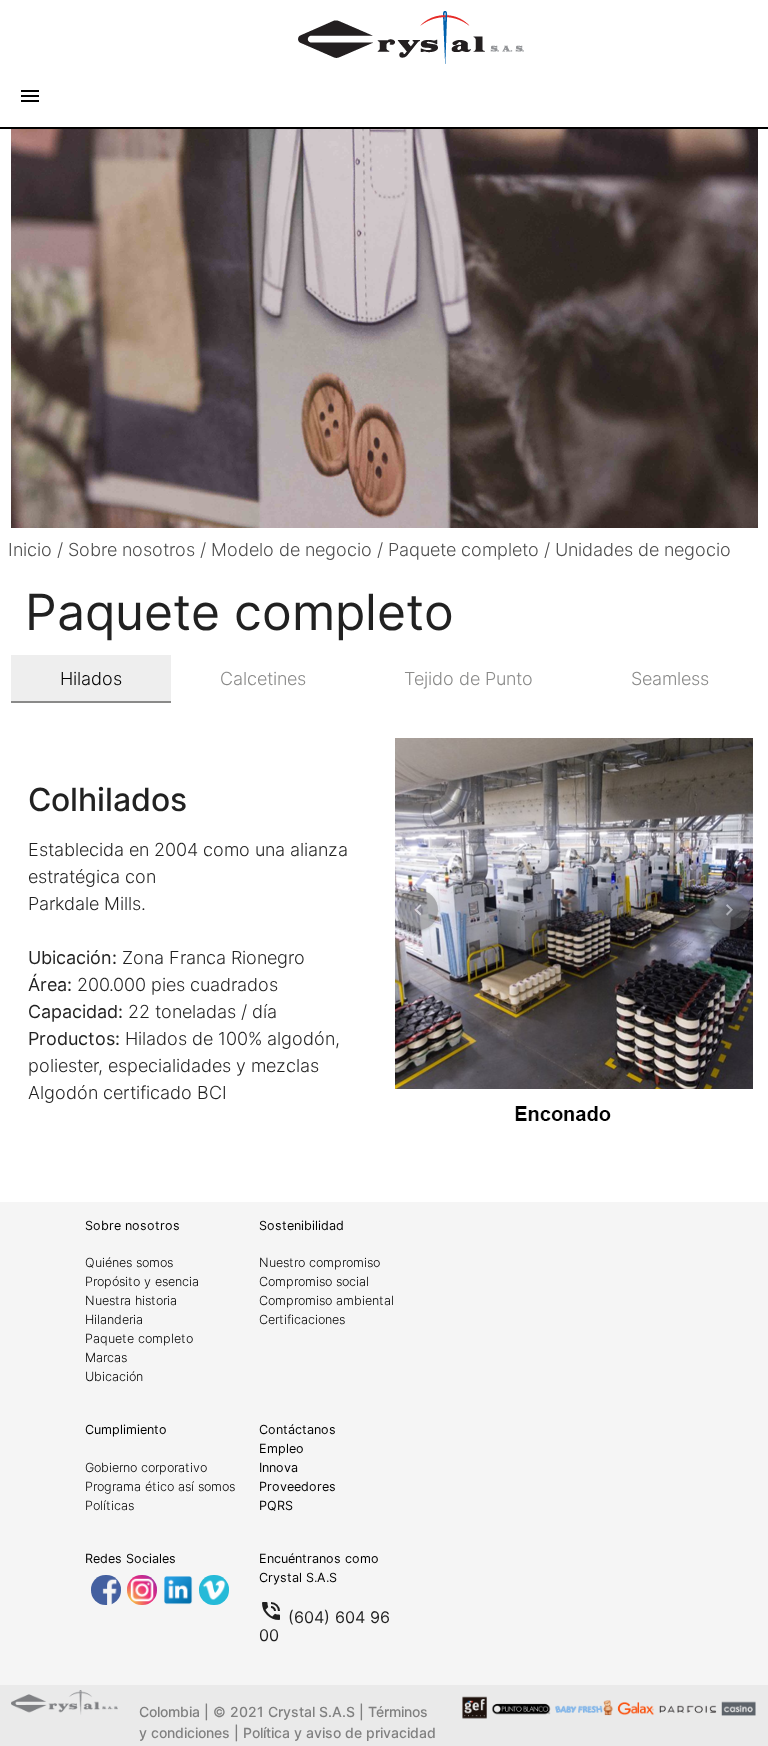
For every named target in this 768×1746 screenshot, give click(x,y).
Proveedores (297, 1486)
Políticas (109, 1505)
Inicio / (38, 549)
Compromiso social (314, 1281)
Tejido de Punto (468, 678)
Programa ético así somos (160, 1486)
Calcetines (263, 678)
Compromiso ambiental (326, 1300)
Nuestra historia (131, 1300)
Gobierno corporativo (146, 1467)
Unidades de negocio (643, 549)
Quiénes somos (129, 1262)
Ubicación (114, 1376)
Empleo (281, 1448)
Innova (278, 1467)
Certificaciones (302, 1319)
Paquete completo (139, 1338)
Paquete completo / (471, 549)
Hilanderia (114, 1319)
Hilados (91, 678)
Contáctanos (297, 1429)
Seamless (670, 678)
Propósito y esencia (142, 1281)
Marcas (106, 1357)
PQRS (276, 1505)
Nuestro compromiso (319, 1262)
